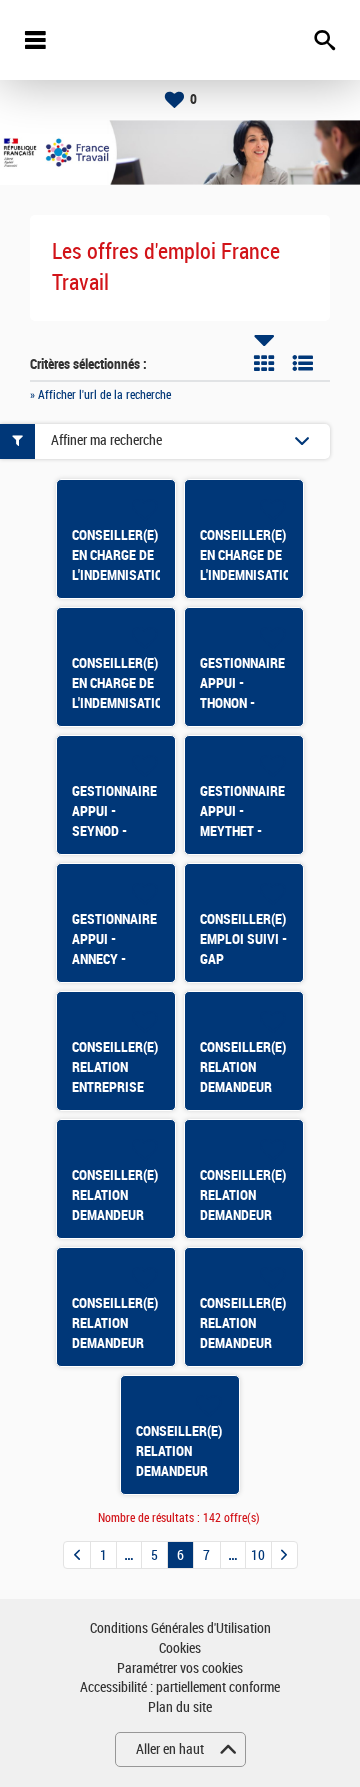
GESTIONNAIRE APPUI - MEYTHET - (242, 811)
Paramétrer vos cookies (180, 1668)
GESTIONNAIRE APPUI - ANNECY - (114, 939)
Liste (303, 363)
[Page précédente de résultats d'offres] (77, 1555)
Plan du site (180, 1707)
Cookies (180, 1648)
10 (258, 1555)
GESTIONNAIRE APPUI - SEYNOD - (114, 811)
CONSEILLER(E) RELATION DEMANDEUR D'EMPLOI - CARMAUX (243, 1343)
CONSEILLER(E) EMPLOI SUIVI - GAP (243, 939)
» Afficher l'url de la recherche (100, 395)
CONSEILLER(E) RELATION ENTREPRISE (115, 1067)
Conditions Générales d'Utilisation (180, 1628)
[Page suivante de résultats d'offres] (284, 1555)
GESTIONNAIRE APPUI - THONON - (242, 683)
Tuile (264, 363)
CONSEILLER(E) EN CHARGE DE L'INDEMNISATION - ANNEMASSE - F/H (249, 575)
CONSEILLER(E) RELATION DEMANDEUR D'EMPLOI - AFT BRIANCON (243, 1215)
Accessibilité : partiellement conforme (180, 1687)
